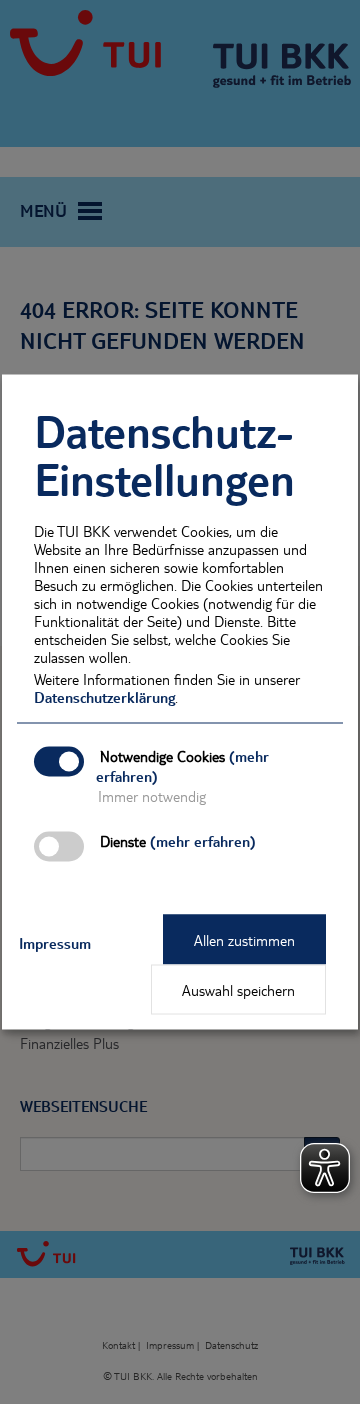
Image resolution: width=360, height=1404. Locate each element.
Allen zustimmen (244, 940)
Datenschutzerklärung (104, 697)
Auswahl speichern (238, 990)
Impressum (55, 943)
